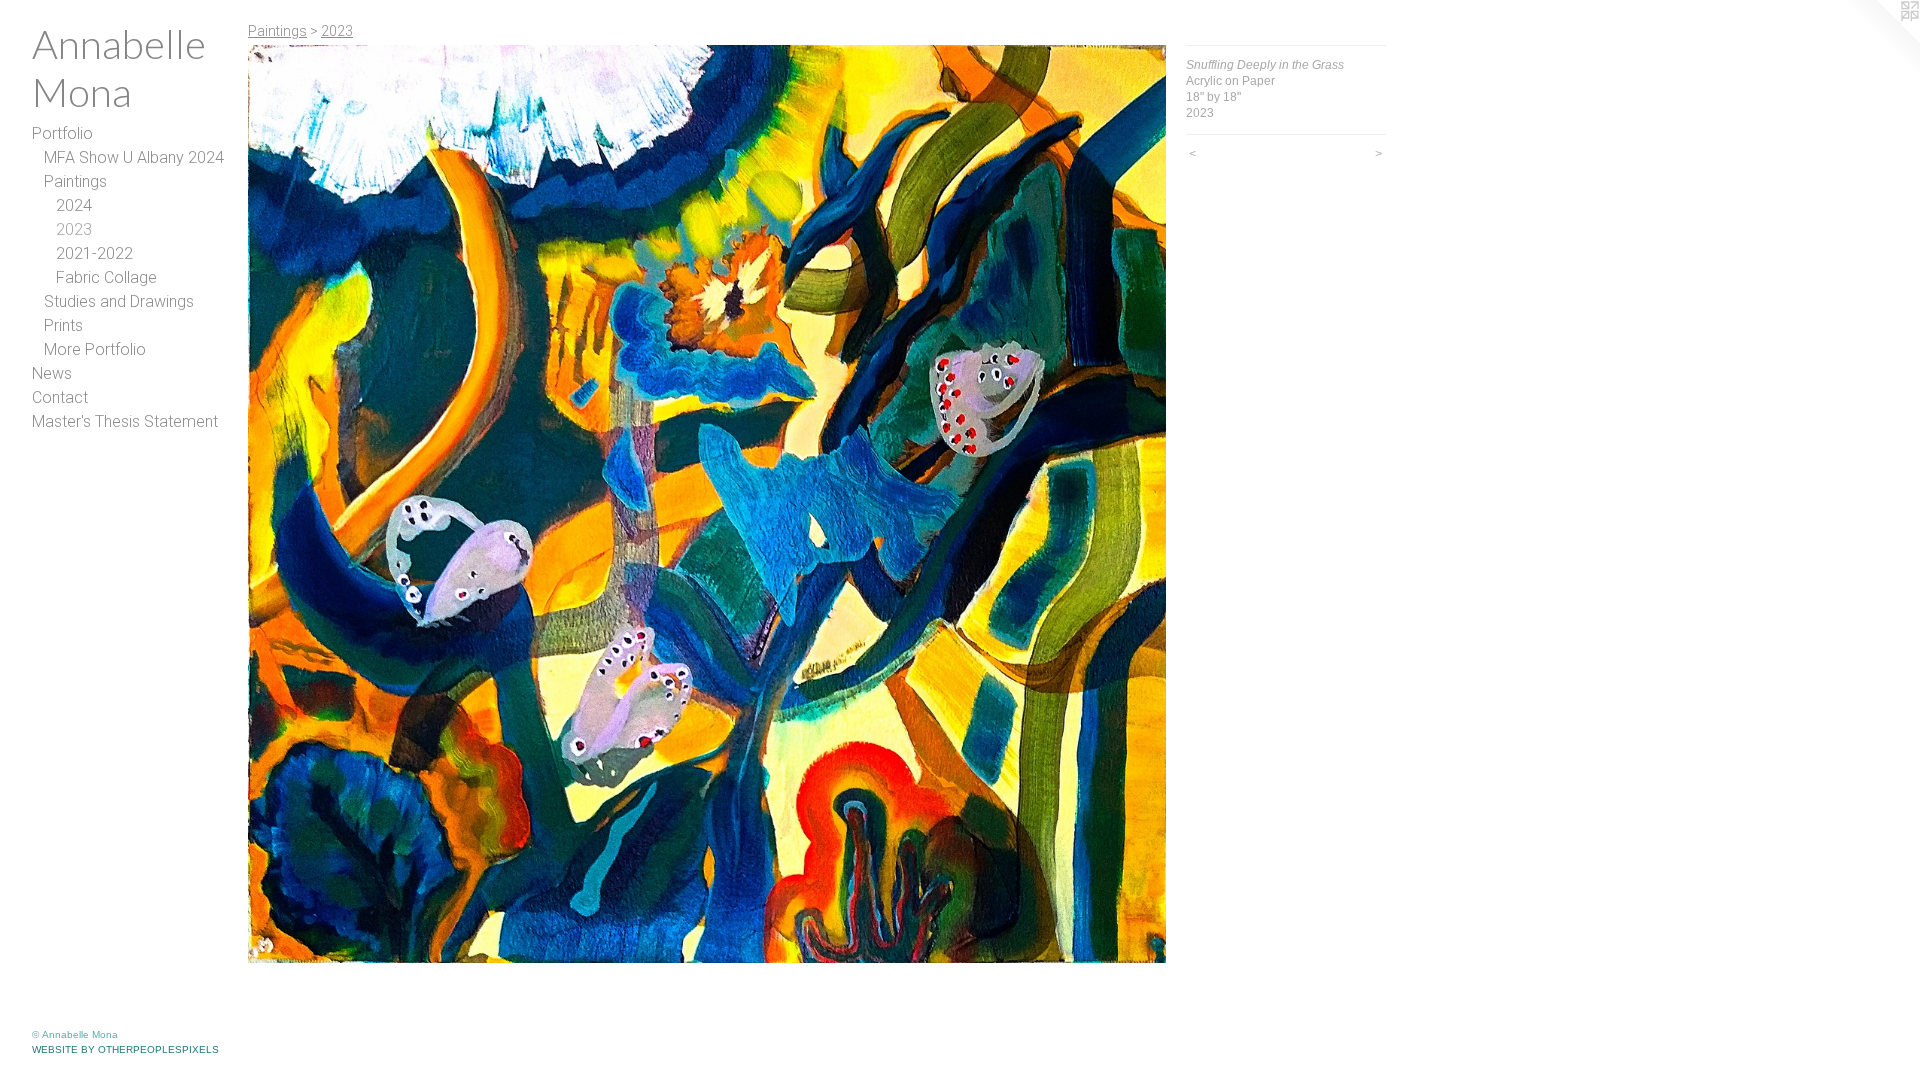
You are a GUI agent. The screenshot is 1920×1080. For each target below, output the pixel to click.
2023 (74, 229)
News (52, 373)
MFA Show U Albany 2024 (134, 157)
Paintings (75, 181)
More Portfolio (95, 349)
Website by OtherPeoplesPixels (125, 1049)
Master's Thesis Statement (125, 421)
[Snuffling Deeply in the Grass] (707, 504)
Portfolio (62, 133)
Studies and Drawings (119, 301)
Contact (60, 397)
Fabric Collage (106, 277)
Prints (63, 325)
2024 (74, 205)
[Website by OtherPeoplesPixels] (1880, 40)
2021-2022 (94, 253)
